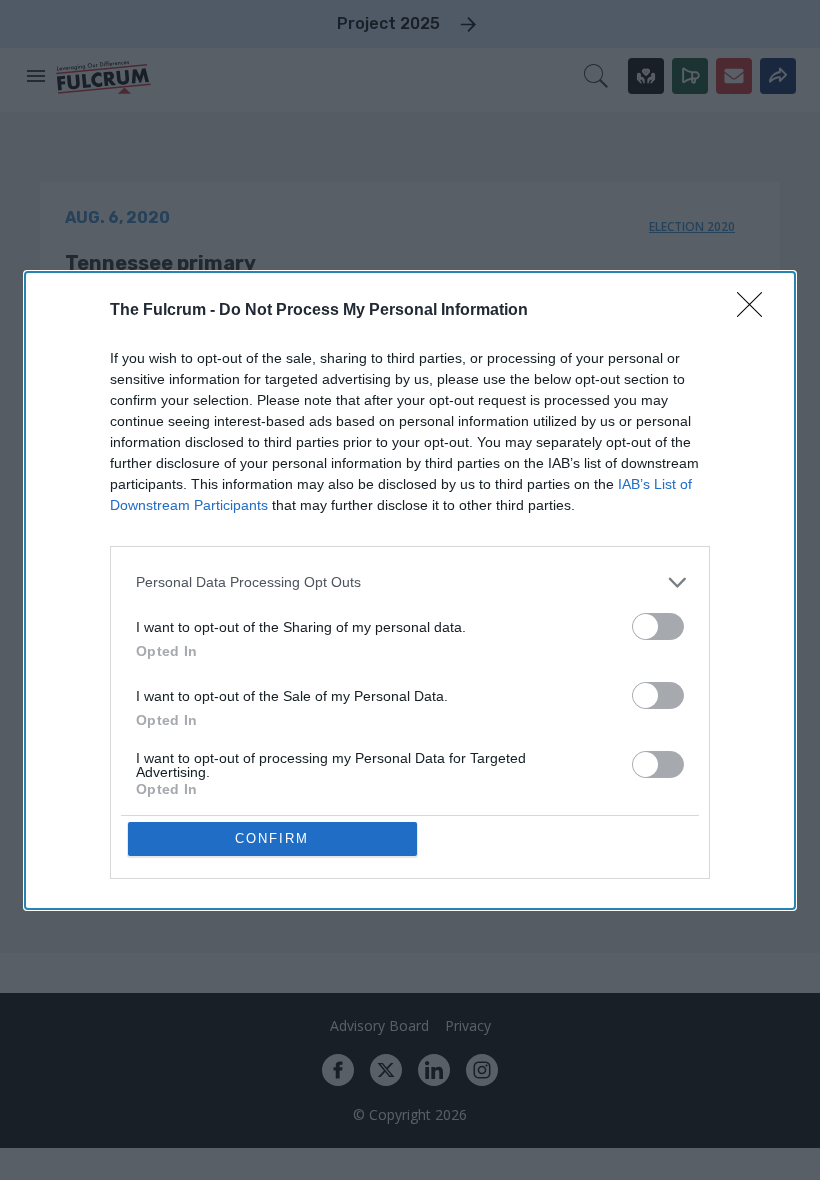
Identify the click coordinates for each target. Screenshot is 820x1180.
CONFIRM (272, 838)
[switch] (658, 626)
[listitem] (410, 582)
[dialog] (410, 590)
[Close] (756, 311)
